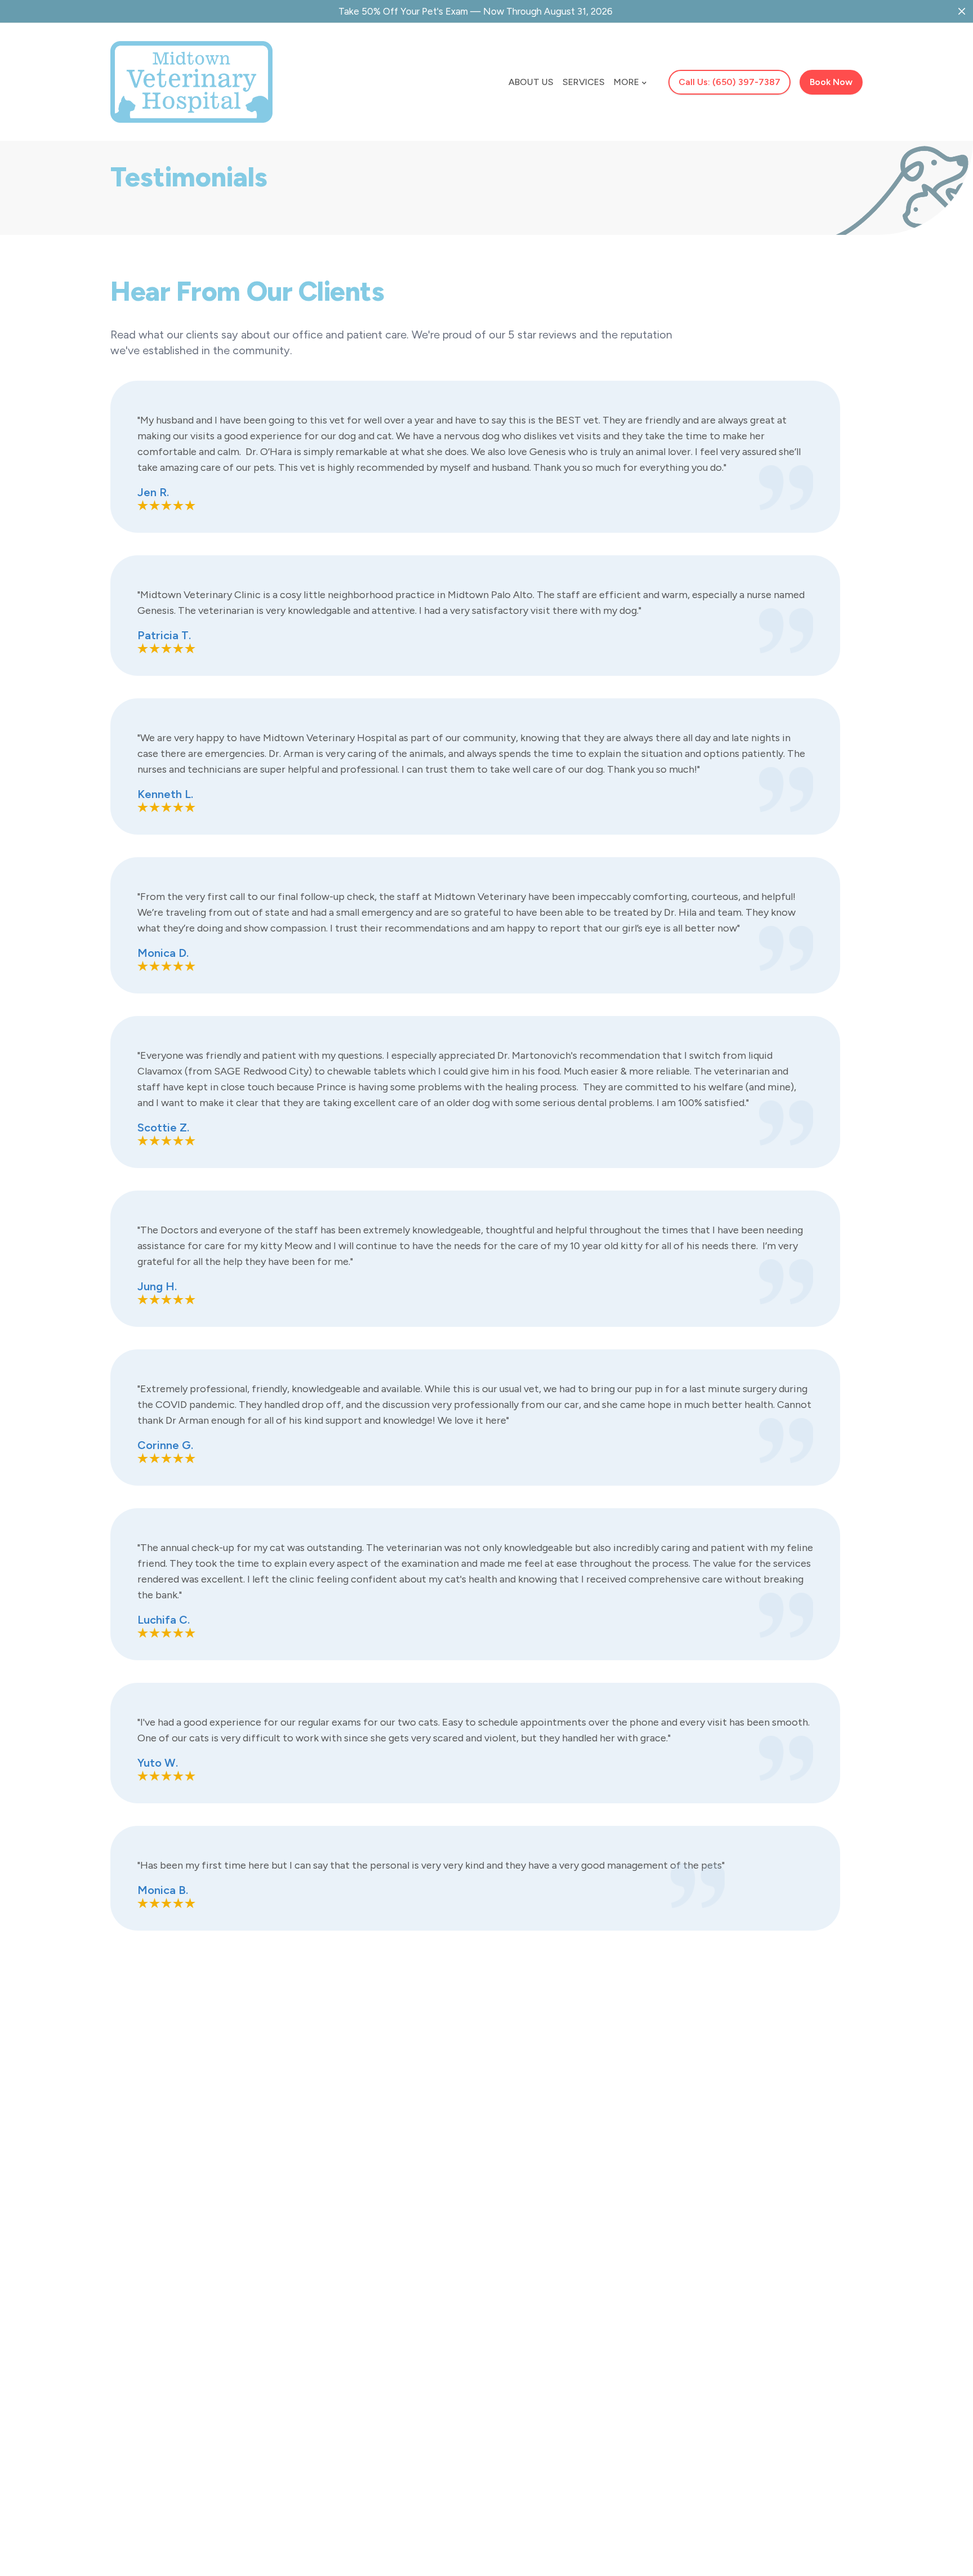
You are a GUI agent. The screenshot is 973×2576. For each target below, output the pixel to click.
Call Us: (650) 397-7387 (729, 82)
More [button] (626, 82)
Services (584, 82)
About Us (531, 82)
